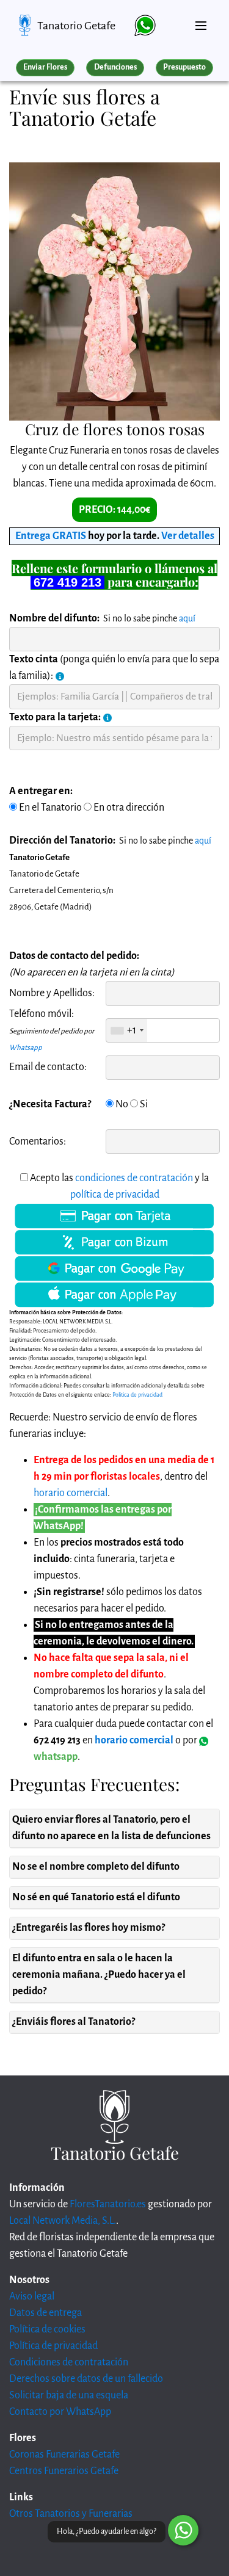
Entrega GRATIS (51, 536)
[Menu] (201, 21)
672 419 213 (67, 582)
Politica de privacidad (137, 1395)
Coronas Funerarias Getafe (64, 2455)
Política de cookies (47, 2329)
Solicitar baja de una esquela (69, 2395)
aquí (187, 618)
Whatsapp (26, 1048)
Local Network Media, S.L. (63, 2221)
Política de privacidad (53, 2346)
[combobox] (127, 1030)
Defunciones (115, 67)
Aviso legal (32, 2296)
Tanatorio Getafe (76, 26)
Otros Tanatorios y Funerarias (71, 2514)
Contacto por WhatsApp (60, 2412)
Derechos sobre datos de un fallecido (86, 2379)
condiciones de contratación (134, 1178)
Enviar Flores (45, 67)
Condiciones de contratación (69, 2362)
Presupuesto (184, 67)
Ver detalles (188, 536)
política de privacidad (115, 1195)
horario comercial (71, 1493)
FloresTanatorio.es (108, 2204)
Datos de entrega (45, 2313)
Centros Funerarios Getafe (64, 2471)
